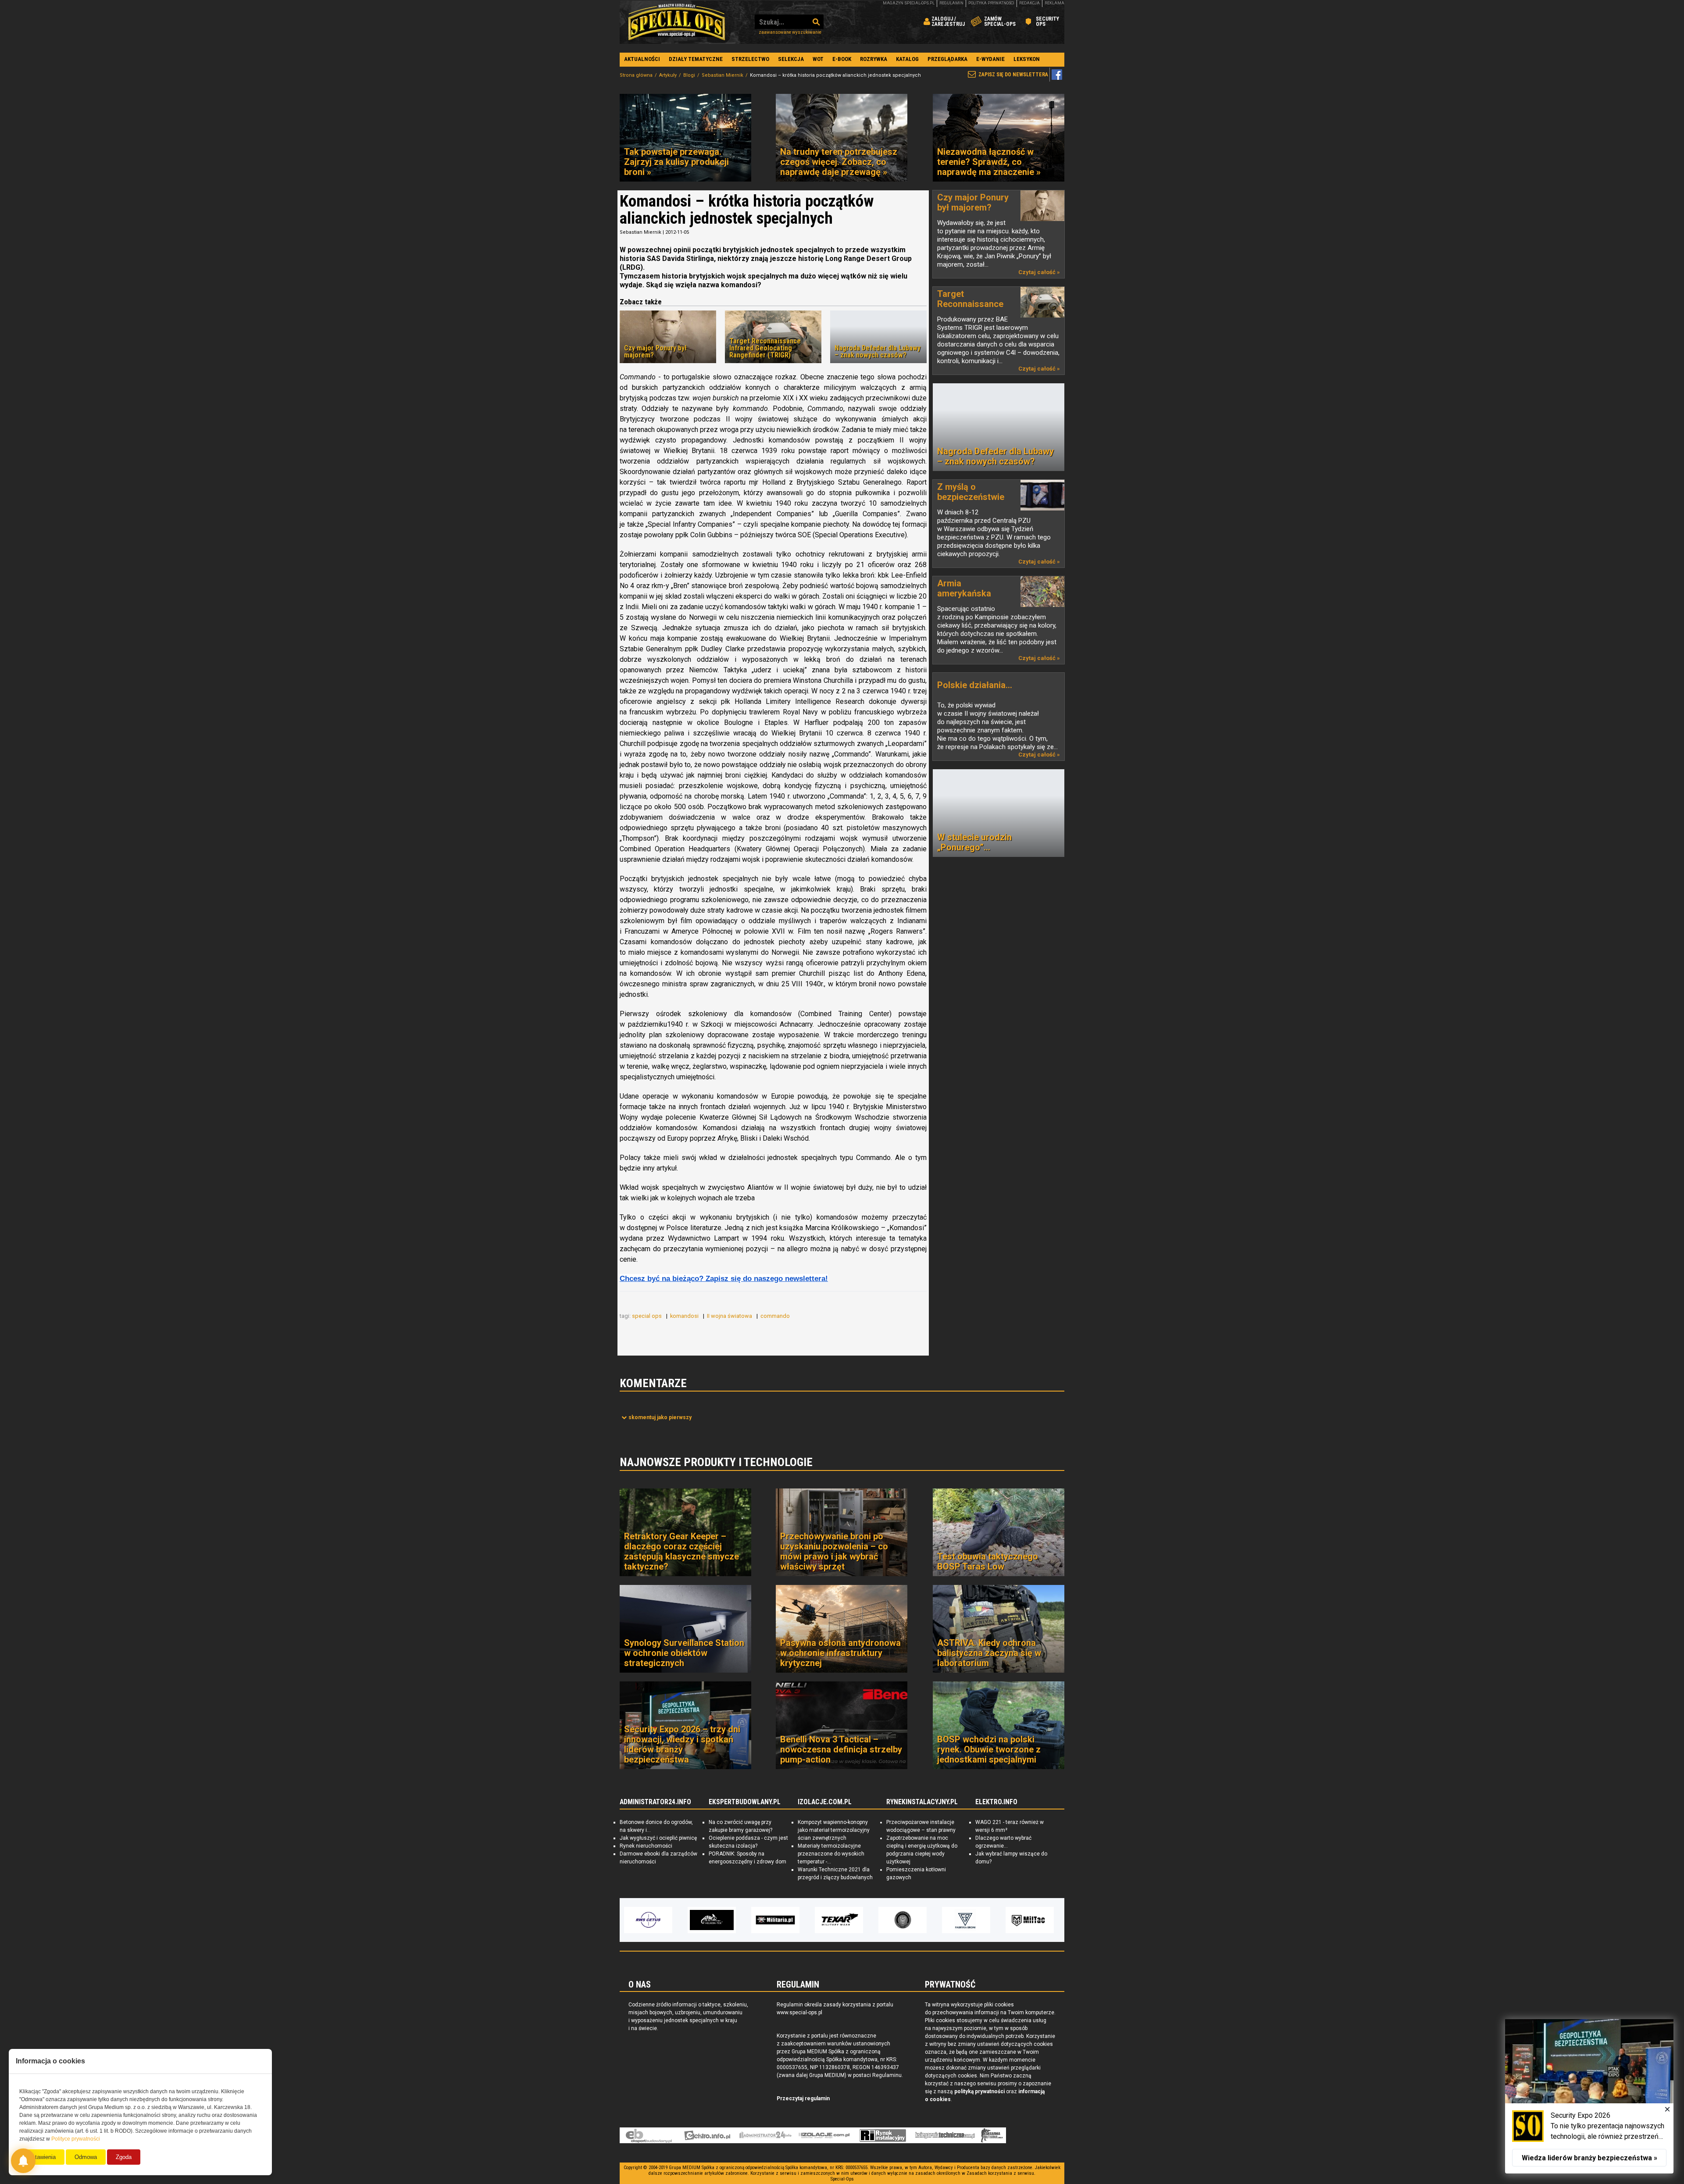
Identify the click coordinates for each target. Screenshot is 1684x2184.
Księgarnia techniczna (945, 2135)
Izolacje (824, 2135)
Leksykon (1027, 59)
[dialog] (1589, 2096)
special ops (648, 1316)
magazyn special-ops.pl (909, 3)
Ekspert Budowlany (649, 2135)
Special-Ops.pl (677, 22)
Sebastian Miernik (722, 75)
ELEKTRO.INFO (996, 1802)
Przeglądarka (947, 59)
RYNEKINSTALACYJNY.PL (922, 1802)
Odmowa (86, 2157)
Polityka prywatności (991, 3)
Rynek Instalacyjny (883, 2135)
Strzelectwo (750, 59)
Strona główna (636, 75)
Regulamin (951, 3)
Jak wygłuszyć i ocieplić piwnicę (658, 1838)
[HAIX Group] (1030, 1920)
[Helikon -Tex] (648, 1920)
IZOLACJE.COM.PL (825, 1802)
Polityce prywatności (76, 2139)
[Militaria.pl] (712, 1920)
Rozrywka (874, 59)
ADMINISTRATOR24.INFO (655, 1802)
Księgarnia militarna (992, 2135)
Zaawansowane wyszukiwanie (790, 32)
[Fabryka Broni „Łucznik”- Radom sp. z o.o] (903, 1920)
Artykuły (668, 75)
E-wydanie (990, 59)
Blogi (689, 75)
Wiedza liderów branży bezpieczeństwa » (1589, 2158)
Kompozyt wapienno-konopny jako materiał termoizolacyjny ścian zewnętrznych (834, 1830)
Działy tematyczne (696, 59)
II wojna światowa (730, 1316)
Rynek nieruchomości (646, 1846)
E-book (842, 59)
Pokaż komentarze (660, 1417)
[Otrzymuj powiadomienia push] (23, 2161)
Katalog (907, 59)
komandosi (685, 1316)
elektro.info (707, 2135)
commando (776, 1316)
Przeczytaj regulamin (803, 2098)
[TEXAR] (775, 1920)
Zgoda (124, 2157)
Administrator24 (765, 2135)
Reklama (1054, 3)
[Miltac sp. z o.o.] (966, 1920)
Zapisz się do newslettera (1013, 75)
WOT (818, 59)
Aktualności (642, 59)
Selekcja (791, 59)
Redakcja (1029, 3)
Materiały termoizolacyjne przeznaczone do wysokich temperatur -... (831, 1854)
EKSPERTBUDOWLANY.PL (745, 1802)
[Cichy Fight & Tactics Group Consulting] (839, 1920)
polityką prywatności (979, 2091)
